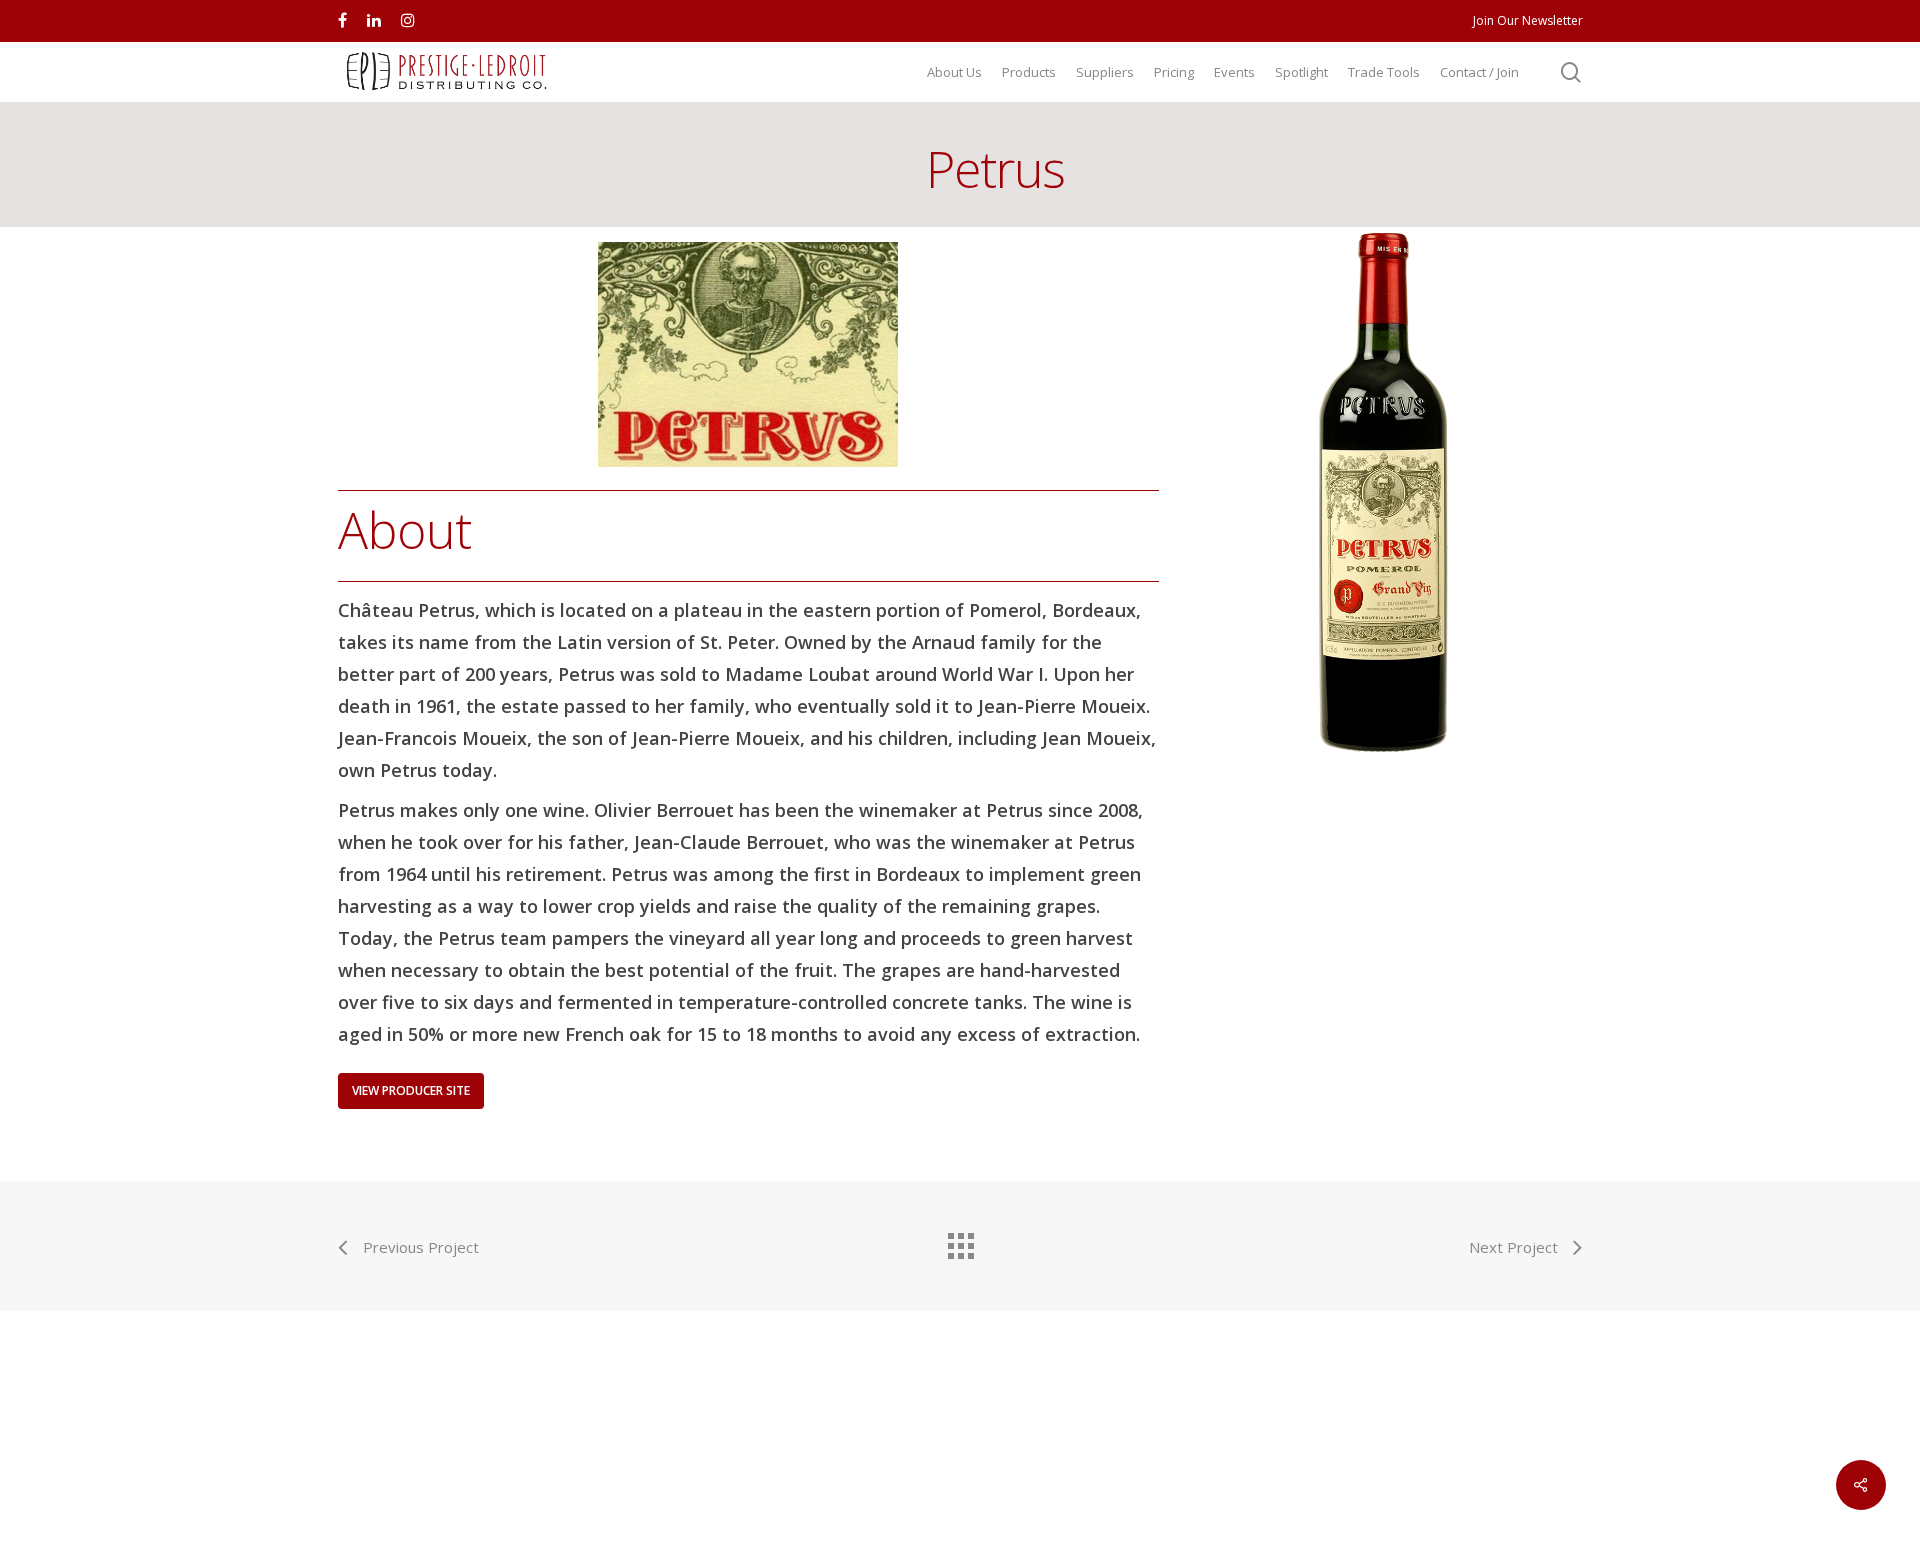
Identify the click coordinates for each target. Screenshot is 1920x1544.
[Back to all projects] (960, 1241)
